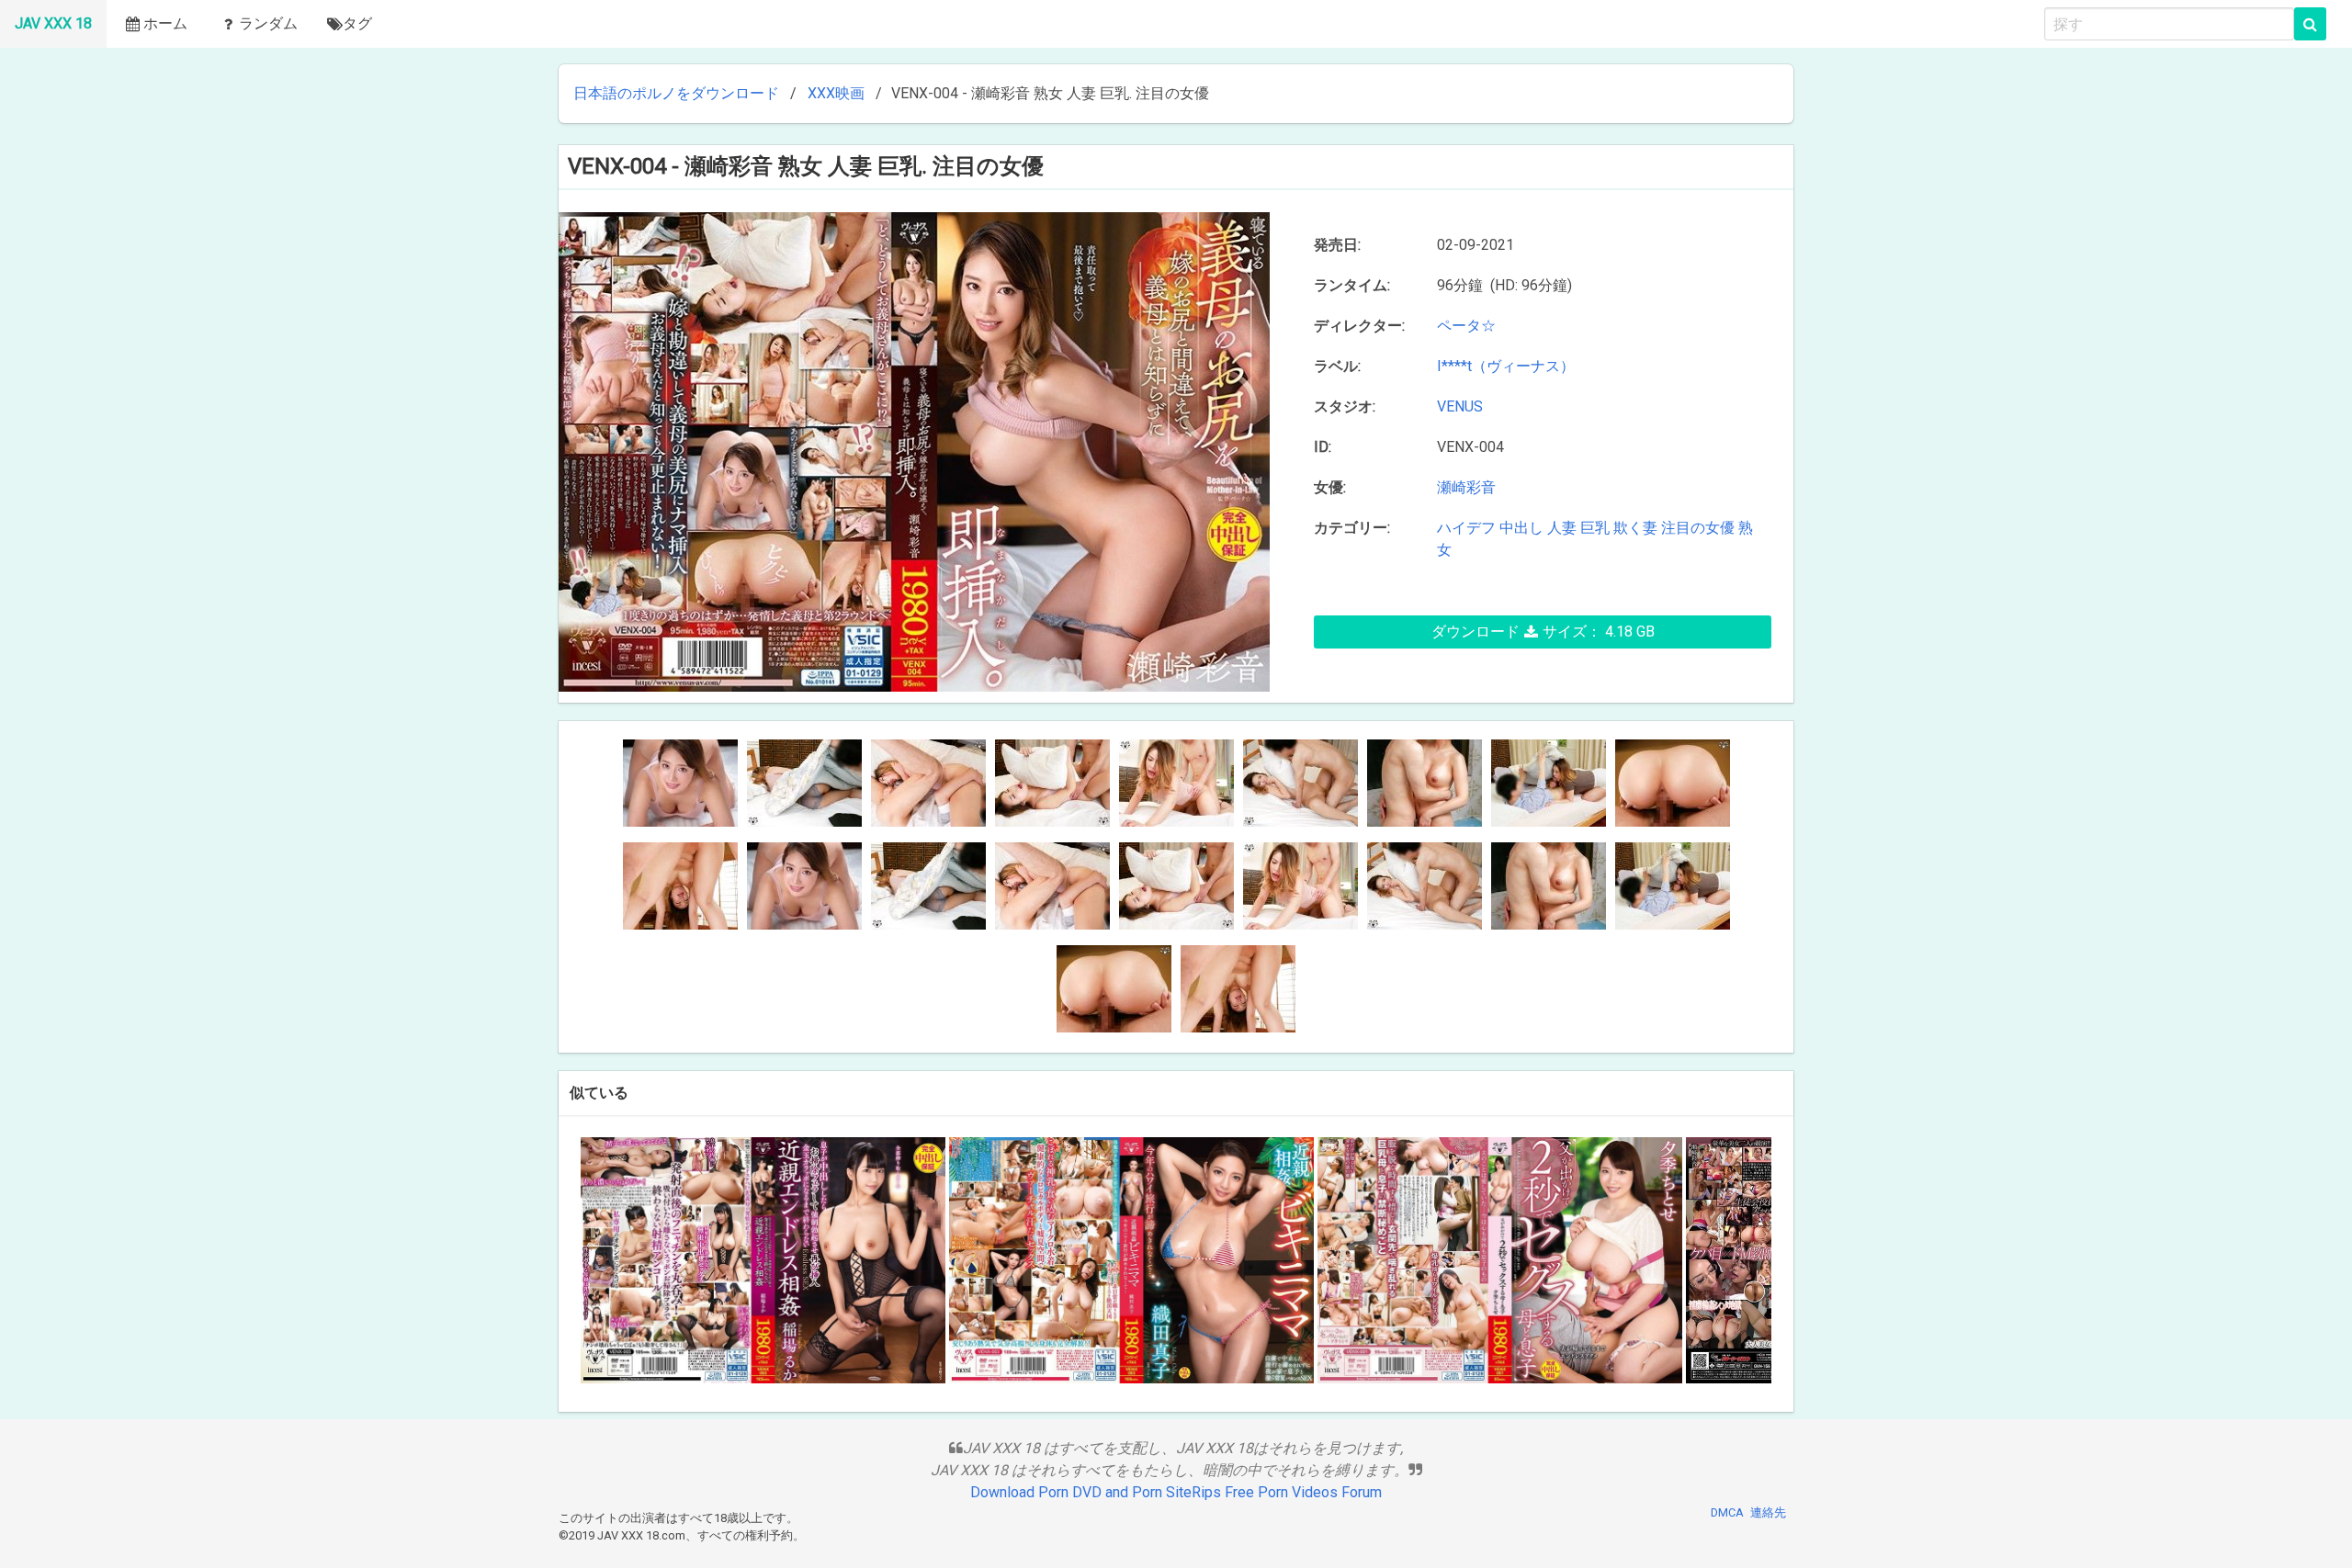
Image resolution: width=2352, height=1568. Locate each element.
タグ (357, 23)
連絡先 (1768, 1512)
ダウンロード (1543, 632)
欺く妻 (1635, 528)
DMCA (1727, 1512)
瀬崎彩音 (1466, 487)
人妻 (1562, 528)
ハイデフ (1466, 528)
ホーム (165, 23)
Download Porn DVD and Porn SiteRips (1096, 1492)
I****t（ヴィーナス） (1506, 366)
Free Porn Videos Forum (1303, 1492)
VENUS (1460, 406)
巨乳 (1595, 528)
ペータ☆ (1470, 326)
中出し (1521, 528)
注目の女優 (1698, 528)
